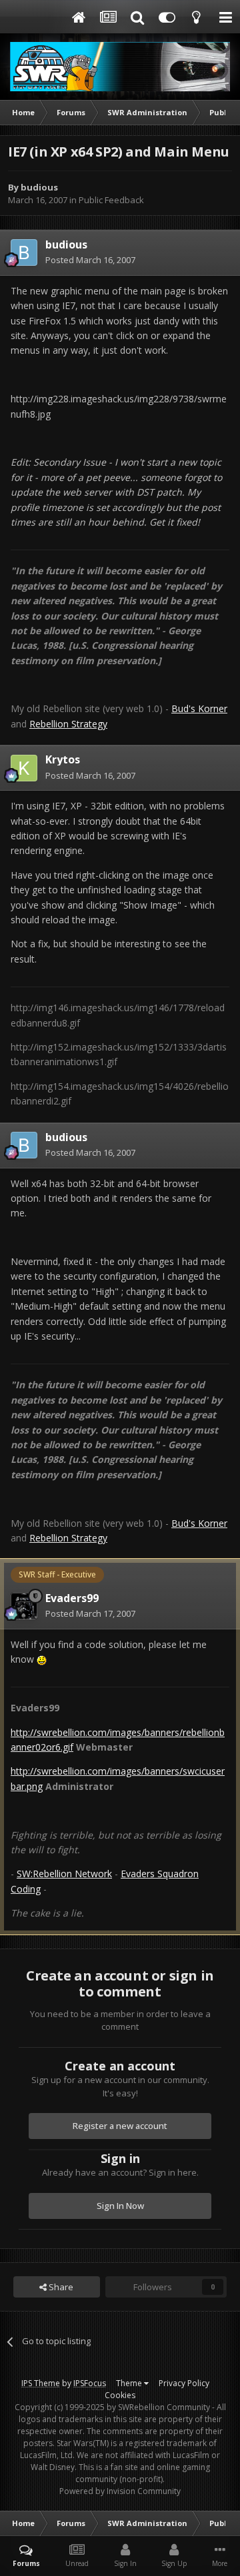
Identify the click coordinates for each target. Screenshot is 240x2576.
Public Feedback (111, 200)
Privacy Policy (184, 2383)
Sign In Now (120, 2206)
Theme (130, 2383)
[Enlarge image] (42, 1659)
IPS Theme (41, 2383)
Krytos (63, 759)
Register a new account (120, 2126)
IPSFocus (90, 2383)
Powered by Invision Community (120, 2491)
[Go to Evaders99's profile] (24, 1606)
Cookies (120, 2395)
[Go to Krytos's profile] (24, 768)
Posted (90, 260)
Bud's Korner (199, 708)
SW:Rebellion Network (64, 1874)
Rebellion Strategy (68, 724)
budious (39, 187)
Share (60, 2287)
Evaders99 (72, 1598)
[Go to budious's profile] (24, 252)
